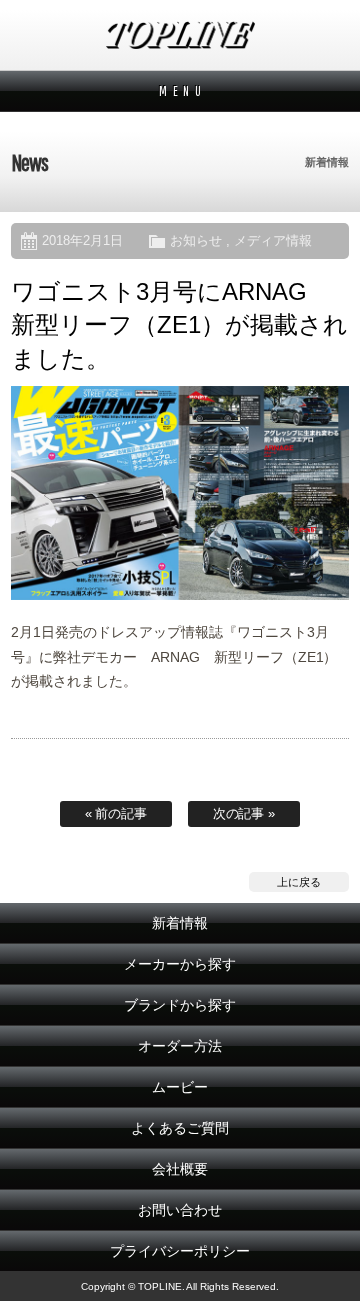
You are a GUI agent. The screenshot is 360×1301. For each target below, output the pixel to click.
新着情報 (180, 923)
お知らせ (196, 240)
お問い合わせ (180, 1210)
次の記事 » (244, 813)
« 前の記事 (116, 813)
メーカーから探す (180, 964)
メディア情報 (273, 240)
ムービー (180, 1087)
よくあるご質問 (180, 1128)
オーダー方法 (180, 1046)
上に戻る (299, 882)
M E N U (180, 91)
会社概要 (180, 1169)
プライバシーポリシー (180, 1251)
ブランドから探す (180, 1005)
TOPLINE (180, 35)
